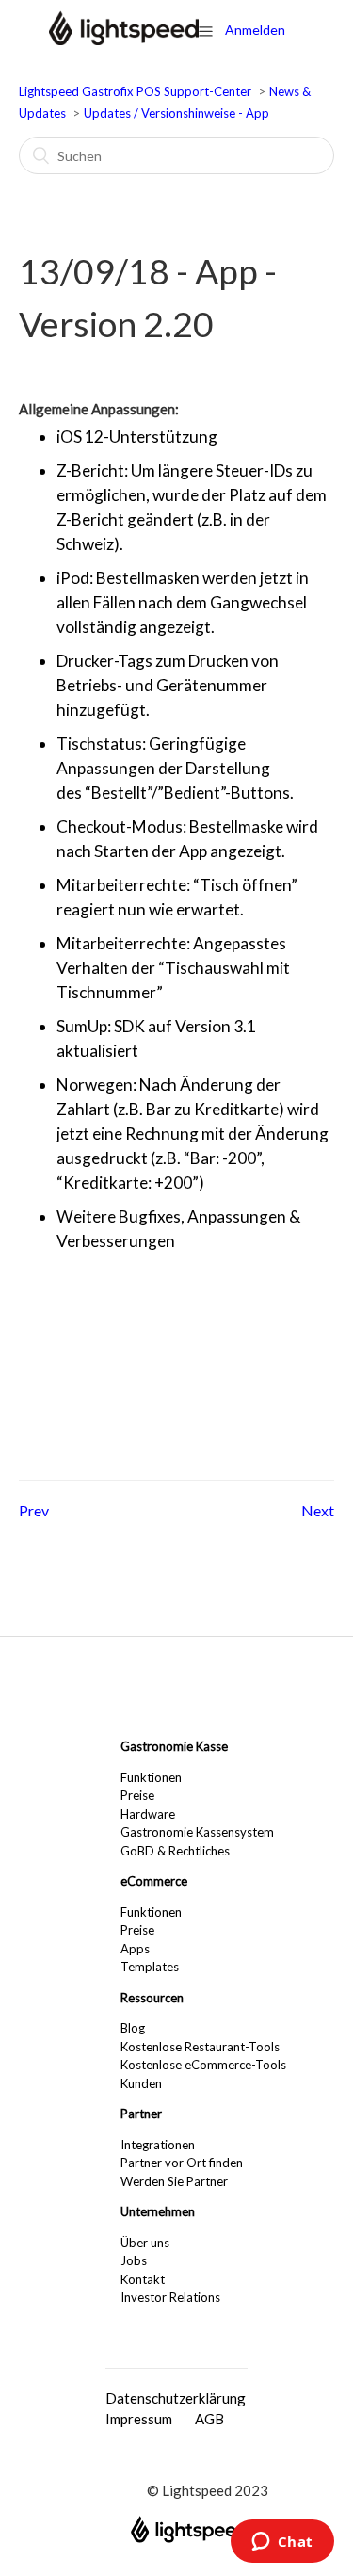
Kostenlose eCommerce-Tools (203, 2065)
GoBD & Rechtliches (175, 1851)
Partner (141, 2114)
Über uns (145, 2243)
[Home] (123, 40)
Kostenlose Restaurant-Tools (200, 2047)
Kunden (141, 2083)
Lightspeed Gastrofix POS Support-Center (136, 91)
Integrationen (158, 2145)
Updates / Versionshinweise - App (176, 113)
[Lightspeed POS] (189, 2537)
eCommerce (154, 1881)
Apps (135, 1949)
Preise (137, 1795)
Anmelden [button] (255, 30)
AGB (209, 2419)
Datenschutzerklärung (176, 2398)
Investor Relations (170, 2297)
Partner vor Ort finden (182, 2163)
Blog (133, 2028)
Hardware (148, 1814)
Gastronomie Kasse (174, 1746)
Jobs (134, 2260)
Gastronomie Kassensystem (197, 1832)
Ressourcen (152, 1998)
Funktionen (151, 1777)
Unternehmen (158, 2211)
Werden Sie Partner (174, 2181)
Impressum (139, 2419)
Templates (150, 1967)
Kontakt (143, 2279)
